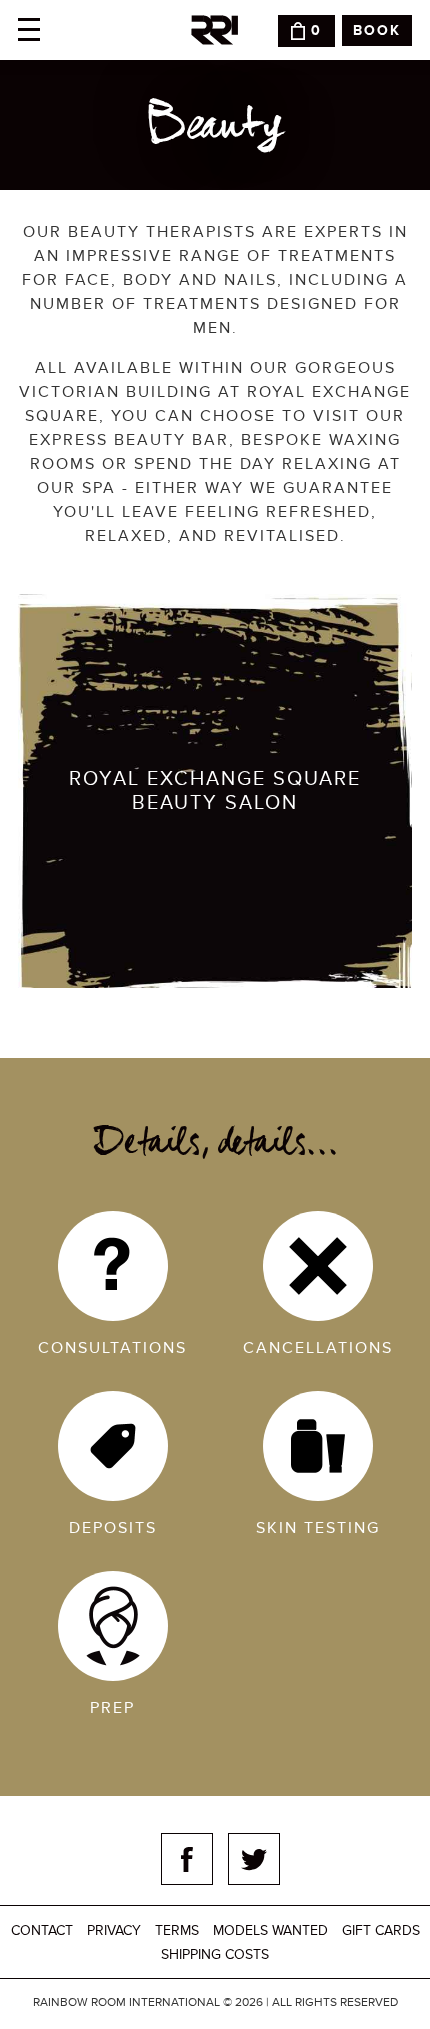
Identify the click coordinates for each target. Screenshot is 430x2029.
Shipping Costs (215, 1954)
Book (377, 30)
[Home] (215, 30)
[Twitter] (254, 1859)
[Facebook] (187, 1859)
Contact (42, 1930)
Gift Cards (381, 1930)
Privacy (114, 1930)
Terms (177, 1930)
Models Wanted (270, 1930)
